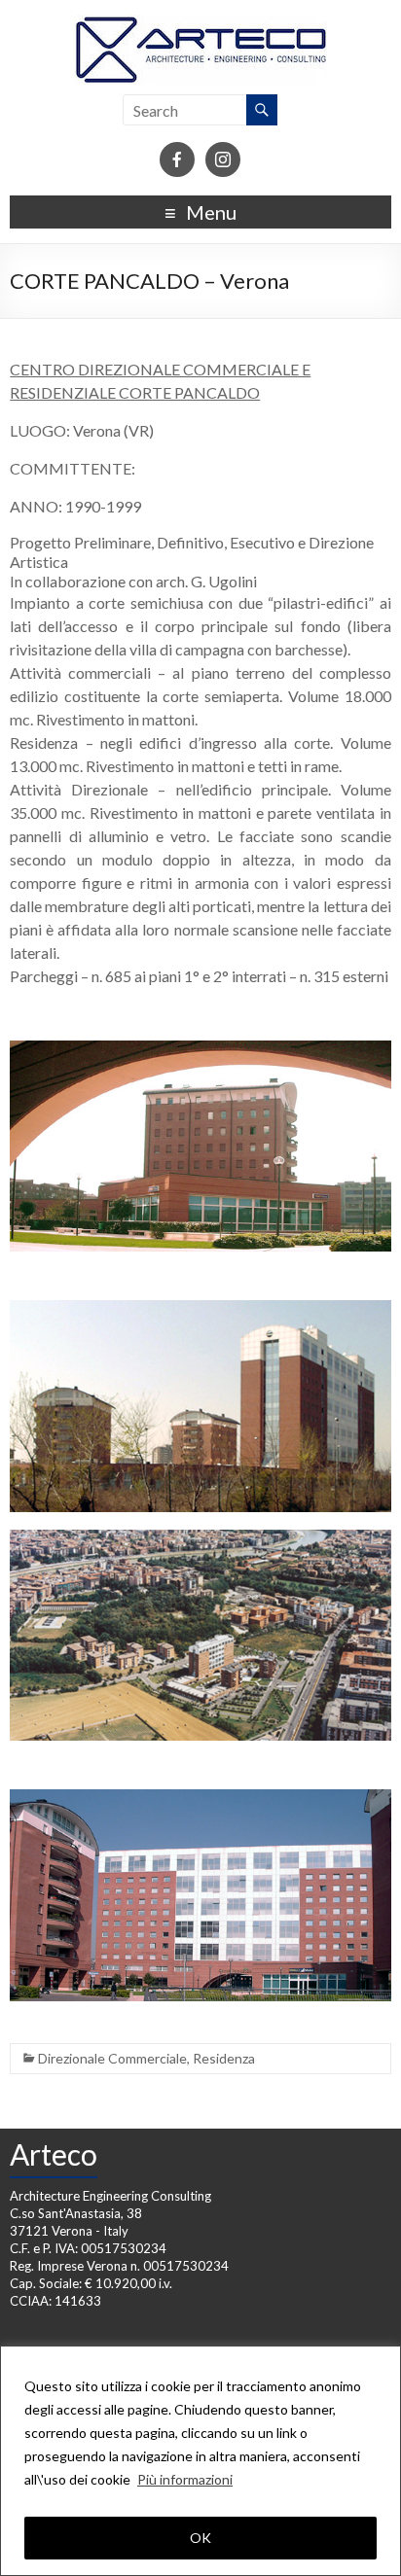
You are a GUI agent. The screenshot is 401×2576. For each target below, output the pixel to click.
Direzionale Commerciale (112, 2058)
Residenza (224, 2058)
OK (200, 2538)
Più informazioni (185, 2479)
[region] (200, 2461)
